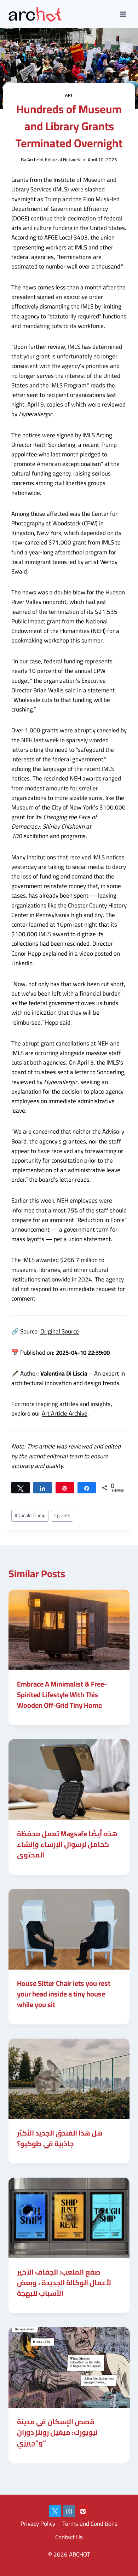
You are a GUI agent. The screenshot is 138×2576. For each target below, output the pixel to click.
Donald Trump (30, 1515)
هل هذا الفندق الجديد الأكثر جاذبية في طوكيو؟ (60, 2138)
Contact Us (69, 2537)
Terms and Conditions (90, 2524)
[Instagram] (69, 2511)
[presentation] (69, 1630)
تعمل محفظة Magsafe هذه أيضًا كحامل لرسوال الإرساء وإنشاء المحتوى (67, 1844)
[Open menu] (123, 14)
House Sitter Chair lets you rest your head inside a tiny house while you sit (64, 1994)
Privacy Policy (38, 2524)
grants (62, 1515)
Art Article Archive (65, 1413)
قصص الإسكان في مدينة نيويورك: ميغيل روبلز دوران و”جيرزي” (57, 2432)
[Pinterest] (83, 2511)
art (69, 95)
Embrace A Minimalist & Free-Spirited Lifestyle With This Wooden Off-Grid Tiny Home (62, 1695)
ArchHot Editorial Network (54, 160)
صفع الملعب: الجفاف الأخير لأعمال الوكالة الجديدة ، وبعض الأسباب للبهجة (64, 2283)
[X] (55, 2511)
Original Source (60, 1331)
